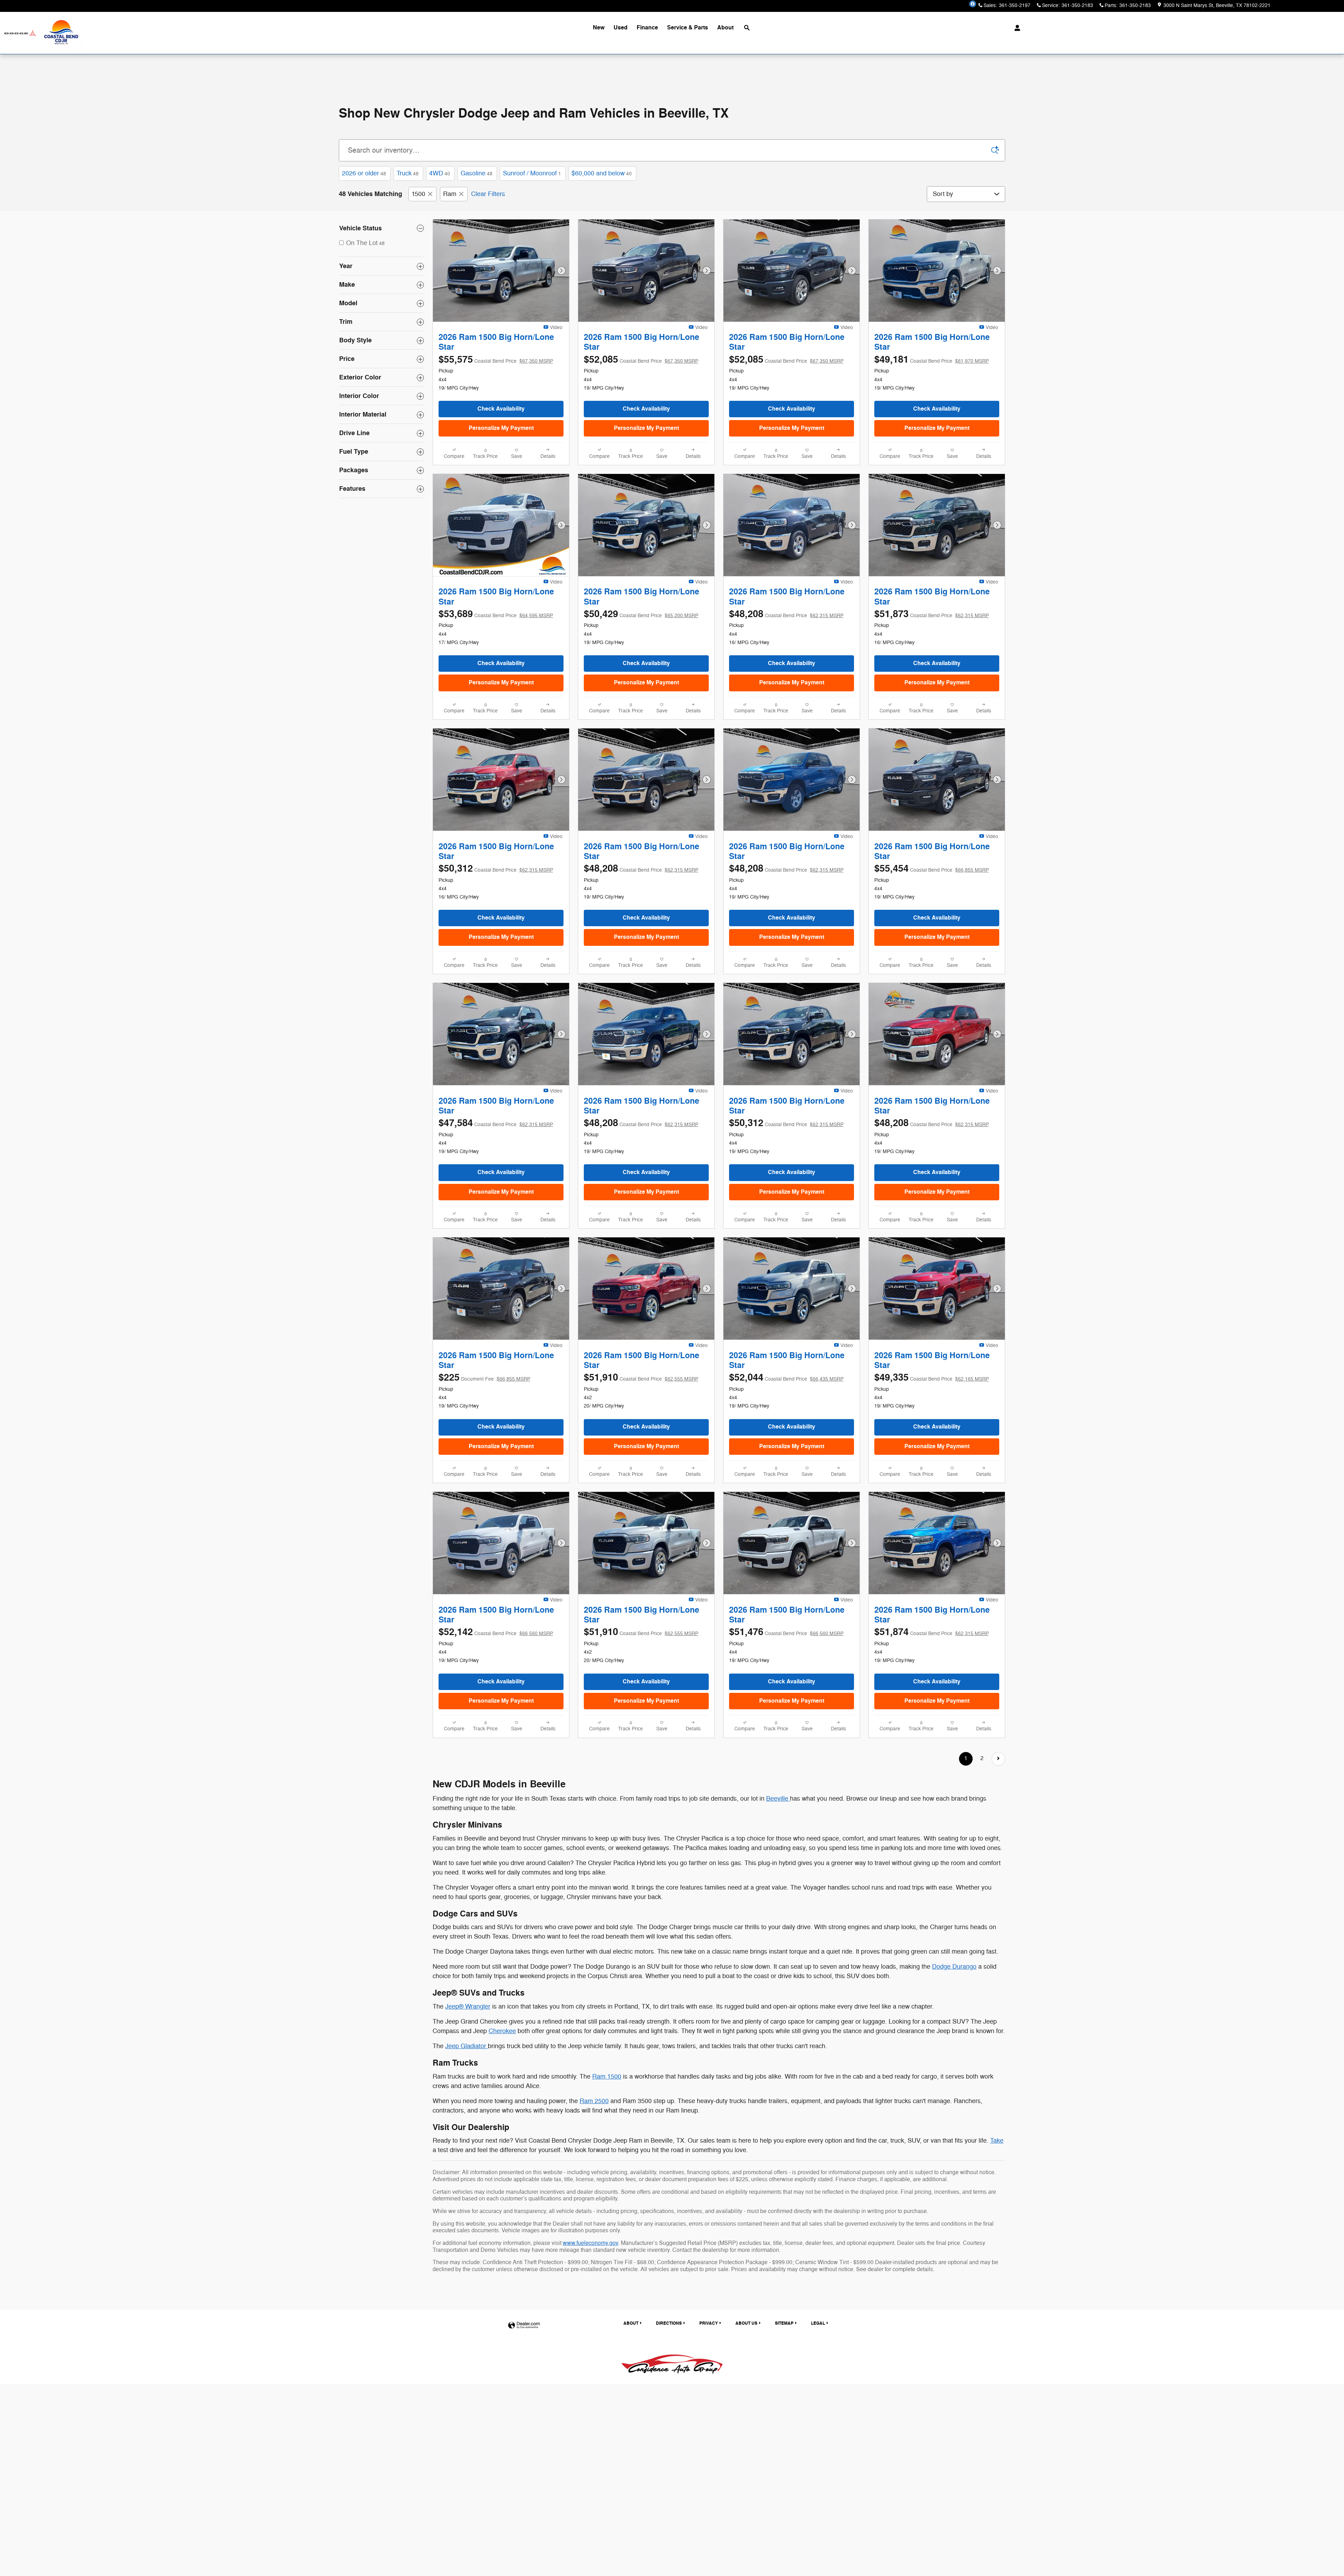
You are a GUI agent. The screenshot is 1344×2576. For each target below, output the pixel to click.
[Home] (20, 33)
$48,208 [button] (786, 614)
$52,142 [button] (496, 1632)
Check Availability (501, 409)
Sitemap (784, 2323)
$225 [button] (484, 1378)
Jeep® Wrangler (468, 2006)
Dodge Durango (954, 1967)
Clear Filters (488, 194)
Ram (450, 194)
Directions (669, 2323)
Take (997, 2141)
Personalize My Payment (501, 428)
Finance (647, 28)
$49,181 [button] (932, 360)
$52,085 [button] (641, 360)
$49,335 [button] (932, 1378)
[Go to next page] (998, 1759)
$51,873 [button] (932, 614)
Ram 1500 (607, 2076)
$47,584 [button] (496, 1123)
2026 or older (364, 173)
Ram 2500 (594, 2101)
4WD (440, 173)
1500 (418, 194)
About (725, 28)
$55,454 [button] (932, 869)
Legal (818, 2323)
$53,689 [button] (496, 614)
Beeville (778, 1799)
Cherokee (502, 2031)
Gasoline (477, 173)
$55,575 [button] (496, 360)
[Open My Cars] (1016, 28)
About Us (746, 2323)
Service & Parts (688, 28)
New (599, 28)
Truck (408, 173)
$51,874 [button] (932, 1632)
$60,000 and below (602, 173)
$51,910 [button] (641, 1378)
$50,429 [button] (641, 614)
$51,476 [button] (786, 1632)
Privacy (709, 2323)
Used (621, 28)
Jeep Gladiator (467, 2046)
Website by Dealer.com (524, 2326)
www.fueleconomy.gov (590, 2243)
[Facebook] (973, 4)
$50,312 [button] (496, 869)
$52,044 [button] (786, 1378)
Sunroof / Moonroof (532, 173)
